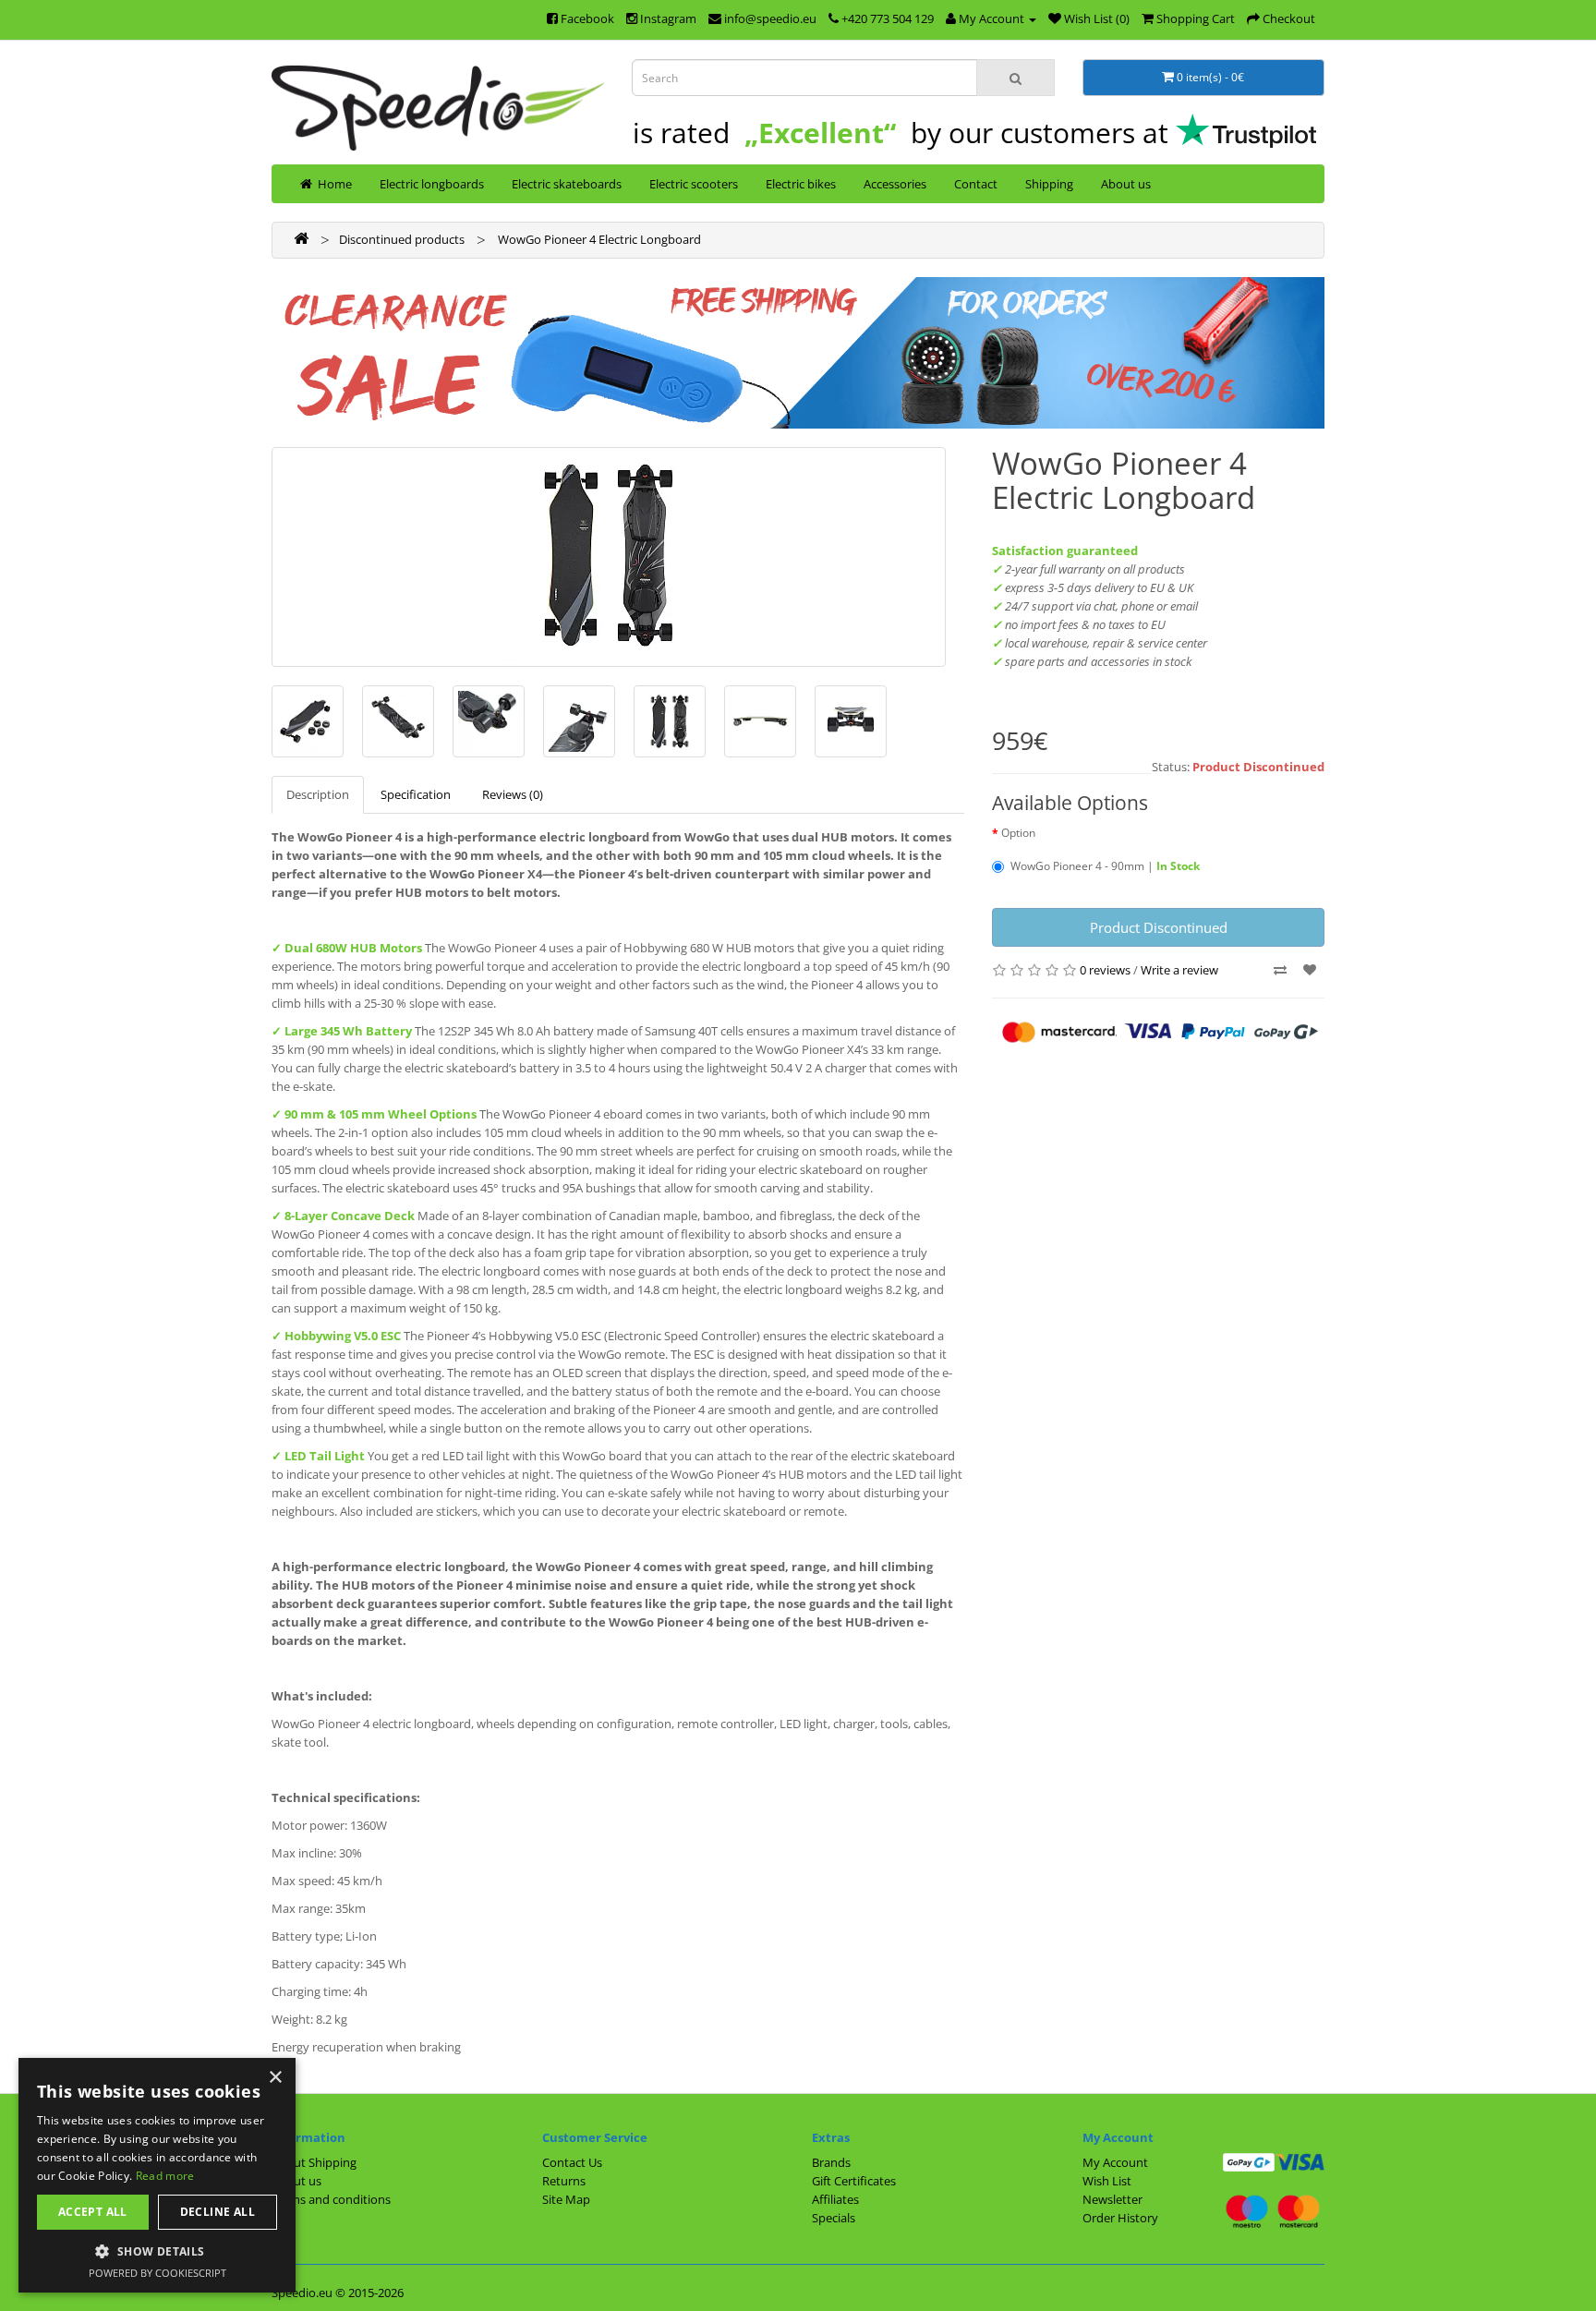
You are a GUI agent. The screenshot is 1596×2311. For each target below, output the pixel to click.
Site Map (566, 2199)
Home (332, 184)
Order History (1120, 2218)
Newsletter (1112, 2199)
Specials (834, 2218)
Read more (165, 2176)
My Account (1115, 2162)
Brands (831, 2162)
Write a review (1179, 970)
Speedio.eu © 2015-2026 (338, 2293)
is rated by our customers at (904, 133)
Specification (416, 794)
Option (1018, 833)
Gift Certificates (854, 2181)
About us (1126, 184)
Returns (564, 2181)
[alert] (157, 2175)
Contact (976, 184)
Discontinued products (402, 239)
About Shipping (314, 2162)
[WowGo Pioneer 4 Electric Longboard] (609, 557)
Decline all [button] (218, 2212)
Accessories (895, 184)
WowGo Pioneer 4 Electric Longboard (598, 239)
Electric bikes (801, 184)
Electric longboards (432, 184)
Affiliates (835, 2199)
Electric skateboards (567, 184)
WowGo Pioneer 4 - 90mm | (1105, 866)
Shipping (1049, 184)
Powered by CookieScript (157, 2273)
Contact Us (572, 2162)
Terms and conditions (331, 2199)
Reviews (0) (513, 794)
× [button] (275, 2078)
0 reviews (1105, 970)
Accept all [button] (93, 2212)
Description (318, 794)
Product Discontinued (1159, 927)
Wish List (1107, 2181)
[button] (157, 2251)
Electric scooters (694, 184)
